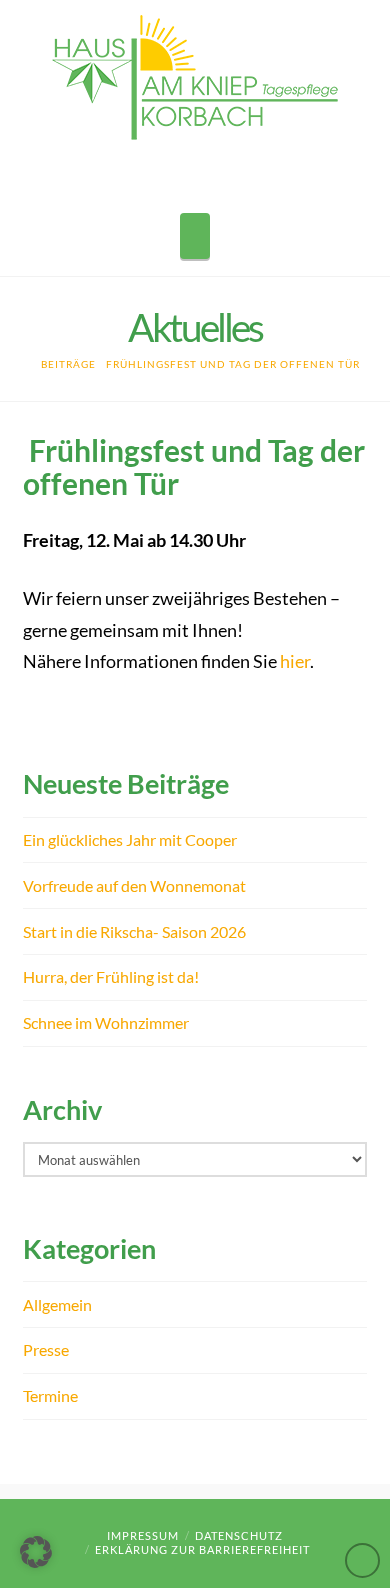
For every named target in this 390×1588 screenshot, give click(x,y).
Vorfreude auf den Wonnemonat (134, 885)
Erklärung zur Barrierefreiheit (202, 1549)
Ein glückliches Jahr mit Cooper (130, 839)
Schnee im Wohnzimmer (106, 1022)
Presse (46, 1349)
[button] (195, 236)
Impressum (143, 1535)
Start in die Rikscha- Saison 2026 (134, 931)
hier (295, 661)
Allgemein (57, 1304)
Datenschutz (239, 1535)
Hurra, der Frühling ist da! (111, 976)
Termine (50, 1395)
